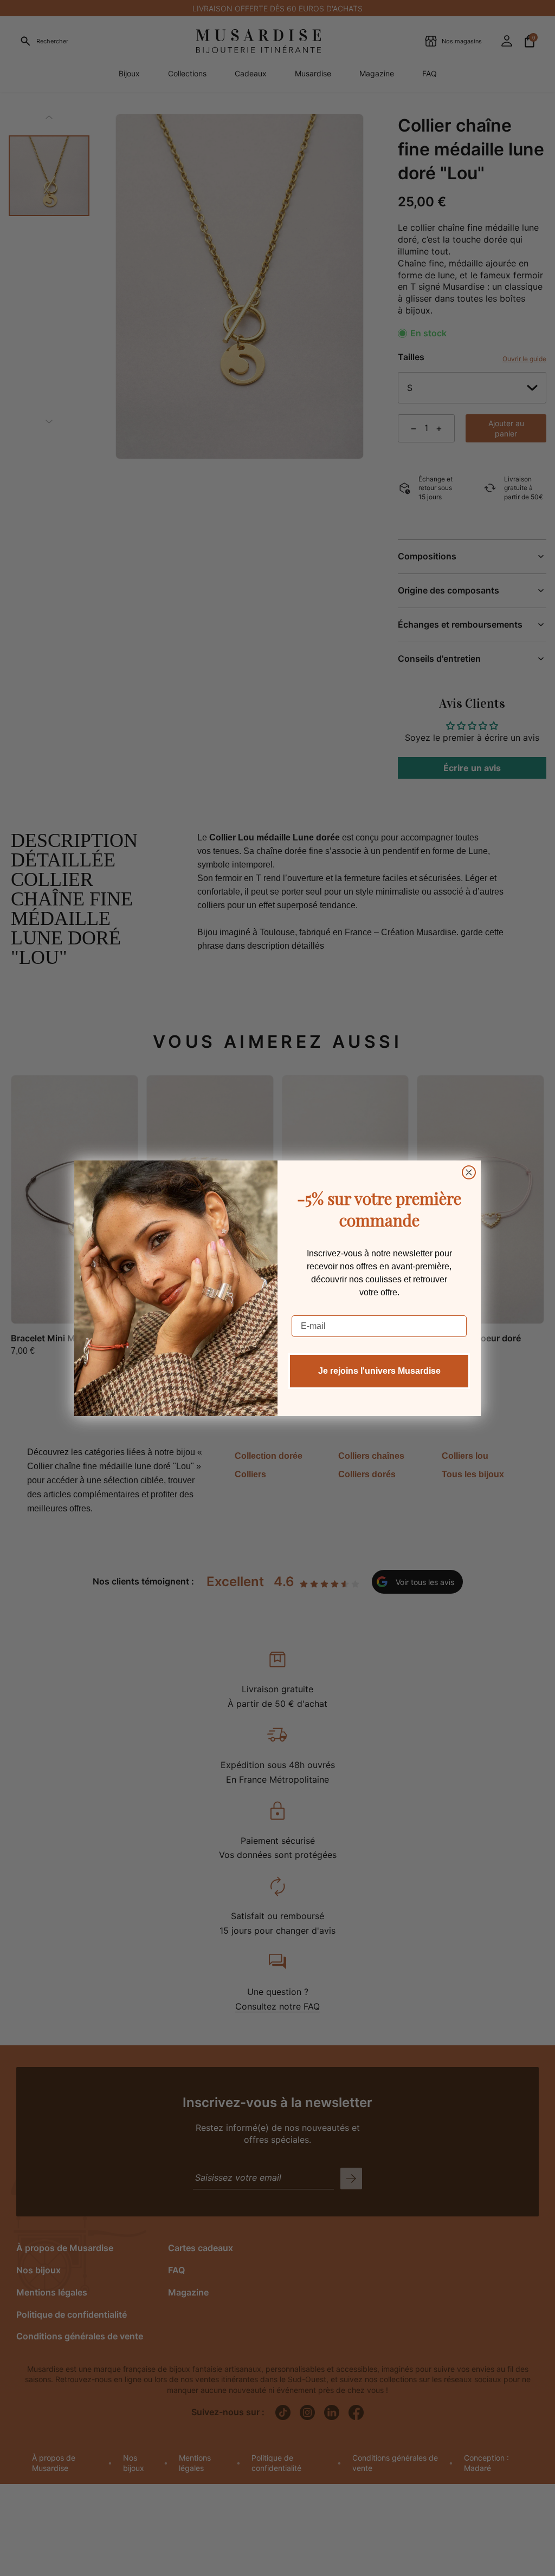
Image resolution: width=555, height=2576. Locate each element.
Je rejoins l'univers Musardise (379, 1371)
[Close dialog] (469, 1172)
